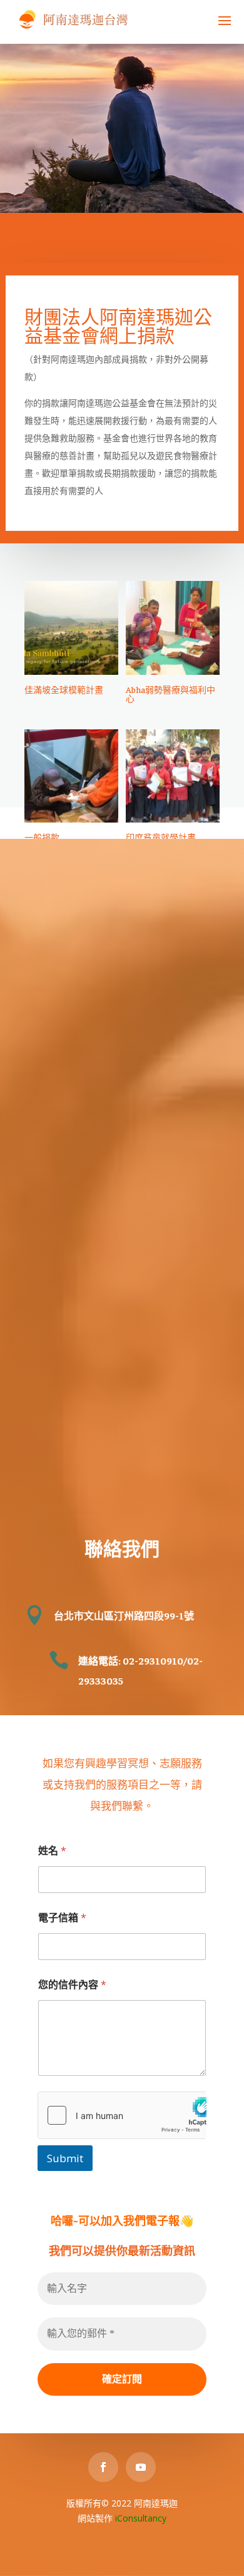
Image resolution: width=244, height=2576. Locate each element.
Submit (65, 2158)
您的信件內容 (72, 1985)
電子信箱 (62, 1918)
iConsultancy (141, 2518)
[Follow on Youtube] (141, 2467)
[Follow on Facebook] (103, 2467)
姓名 (52, 1851)
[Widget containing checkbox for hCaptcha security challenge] (122, 2115)
